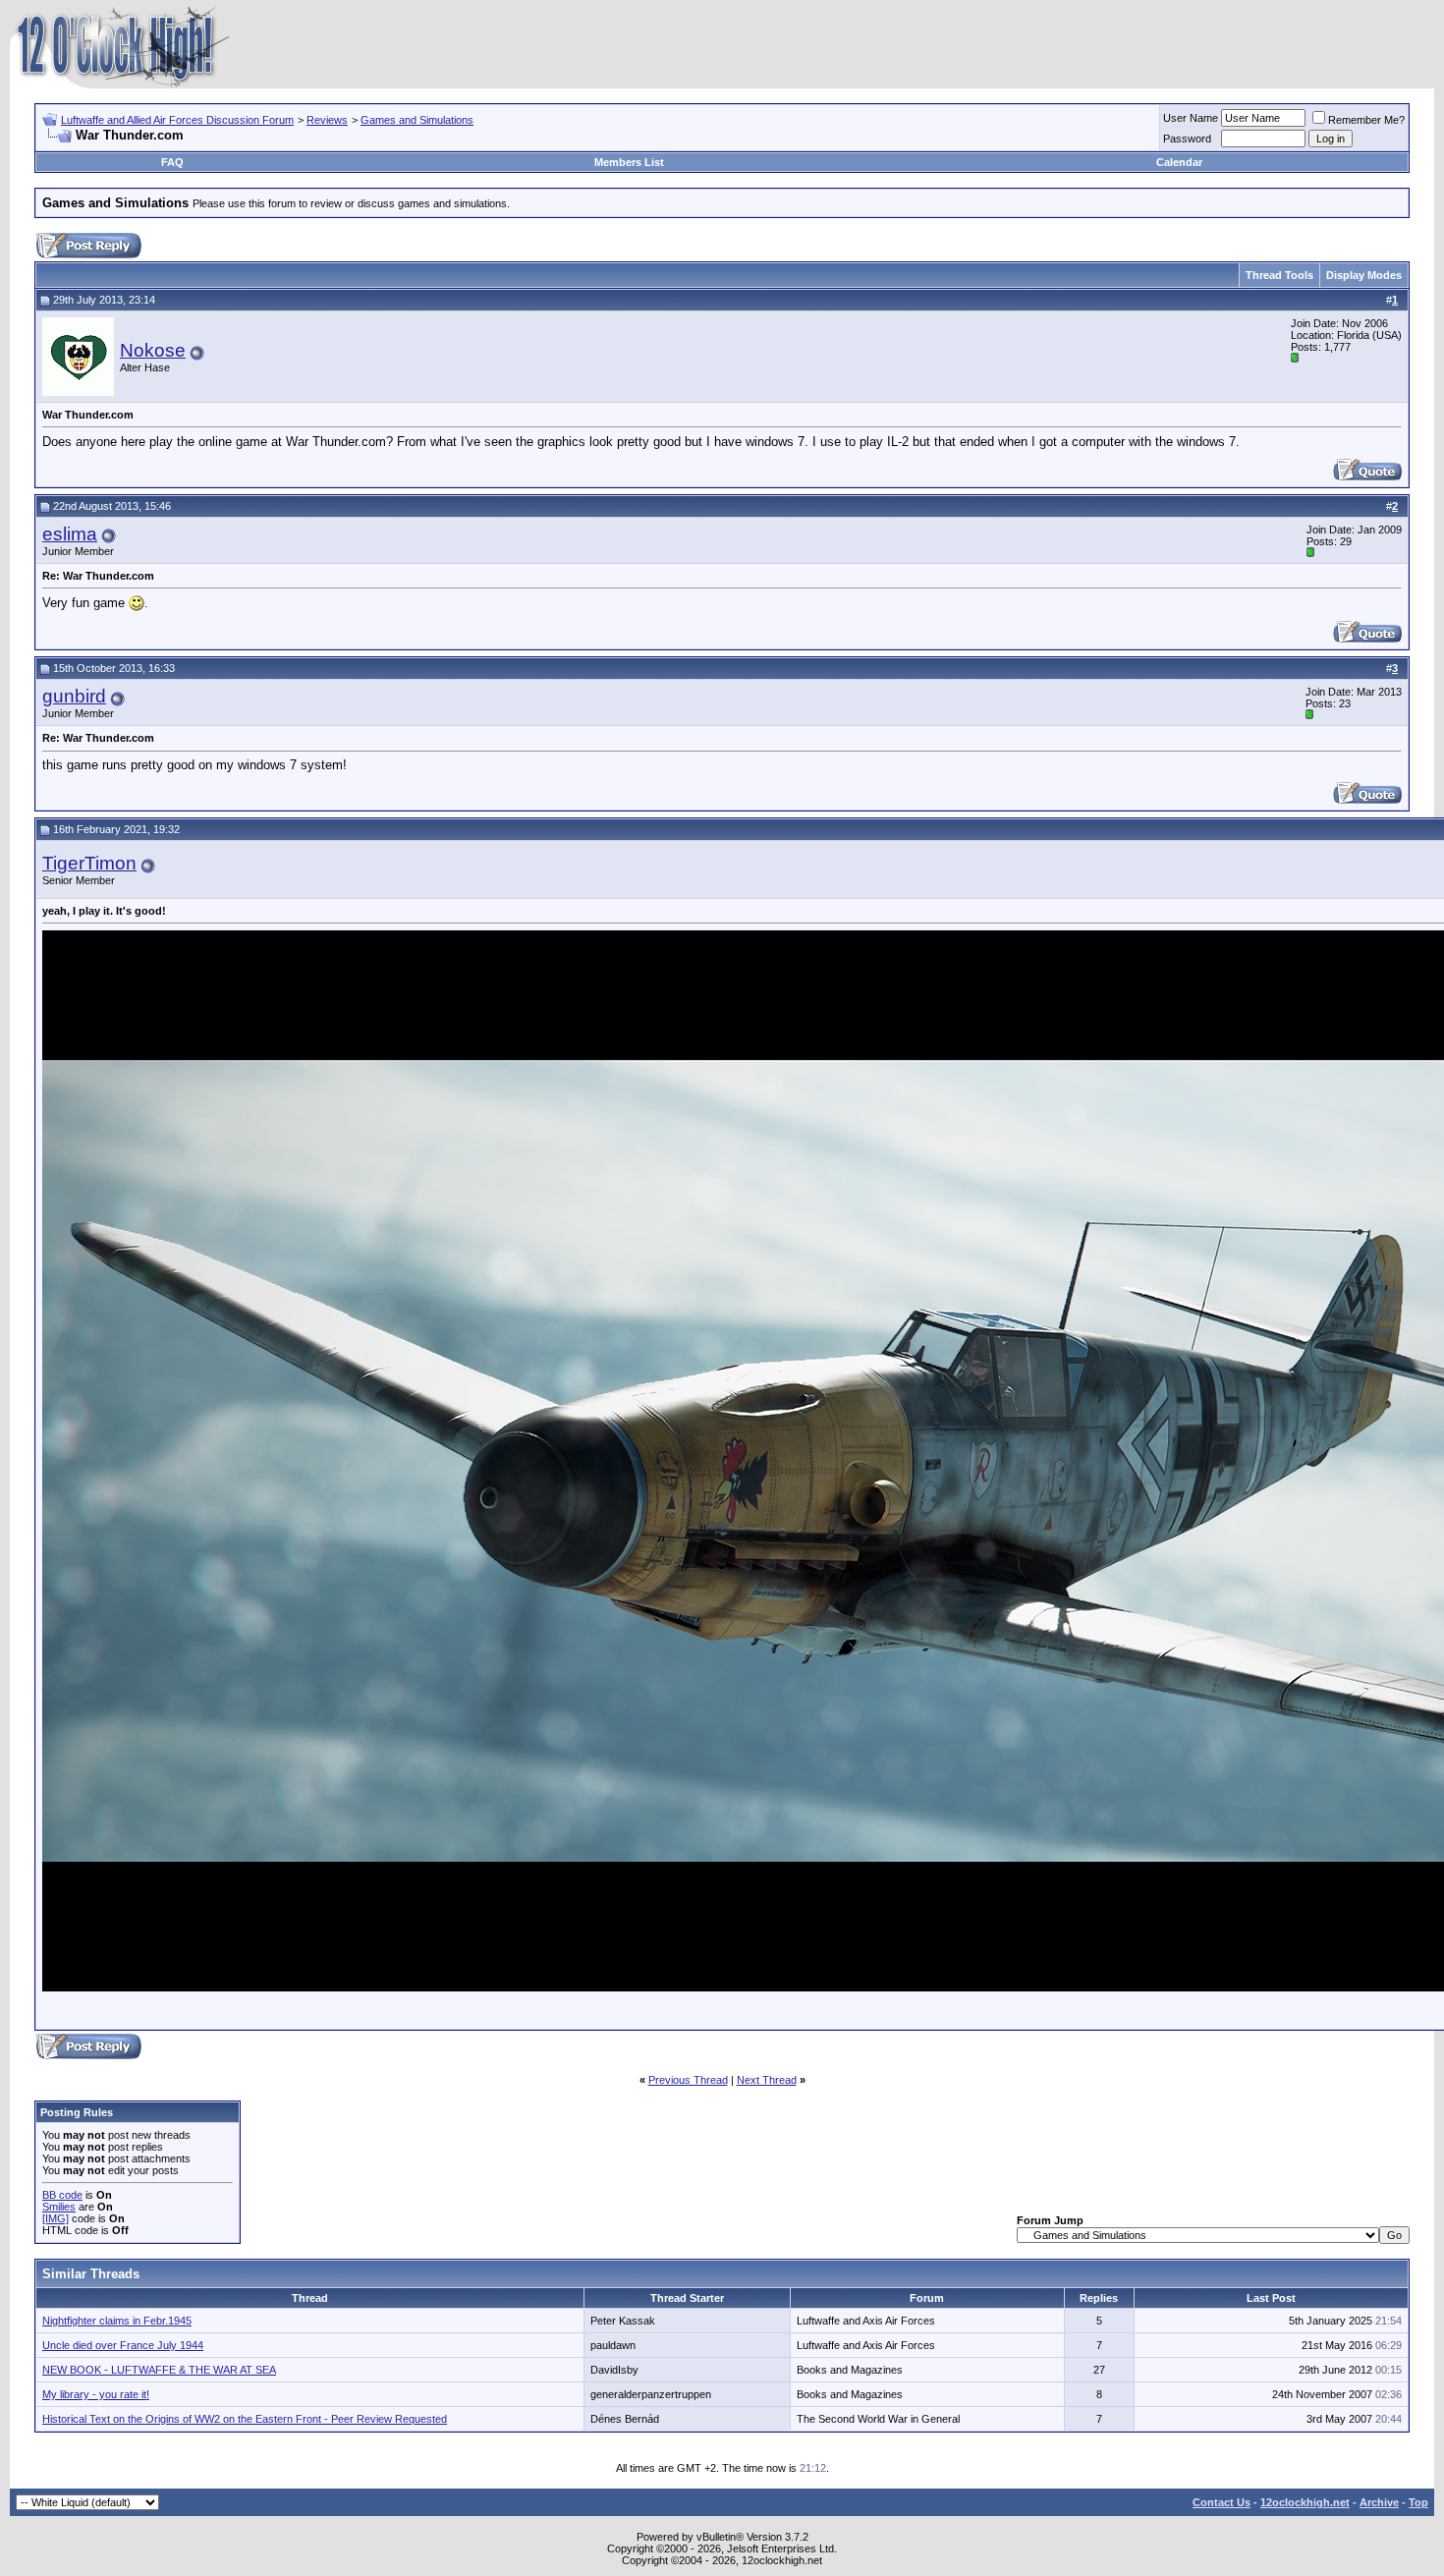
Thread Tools (1279, 275)
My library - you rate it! (96, 2394)
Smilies (59, 2207)
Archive (1379, 2502)
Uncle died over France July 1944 (123, 2345)
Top (1418, 2502)
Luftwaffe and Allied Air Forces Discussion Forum (177, 120)
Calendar (1179, 162)
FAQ (172, 162)
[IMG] (56, 2218)
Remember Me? (1366, 120)
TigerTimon (89, 863)
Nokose (153, 350)
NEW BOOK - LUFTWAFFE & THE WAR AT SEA (159, 2370)
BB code (62, 2195)
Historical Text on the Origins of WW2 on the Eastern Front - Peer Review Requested (245, 2419)
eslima (70, 534)
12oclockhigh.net (1305, 2502)
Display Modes (1364, 275)
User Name (1191, 118)
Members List (629, 162)
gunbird (74, 696)
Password (1187, 139)
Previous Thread (688, 2080)
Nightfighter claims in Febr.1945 (117, 2321)
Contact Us (1222, 2502)
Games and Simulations (417, 120)
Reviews (327, 120)
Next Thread (767, 2080)
